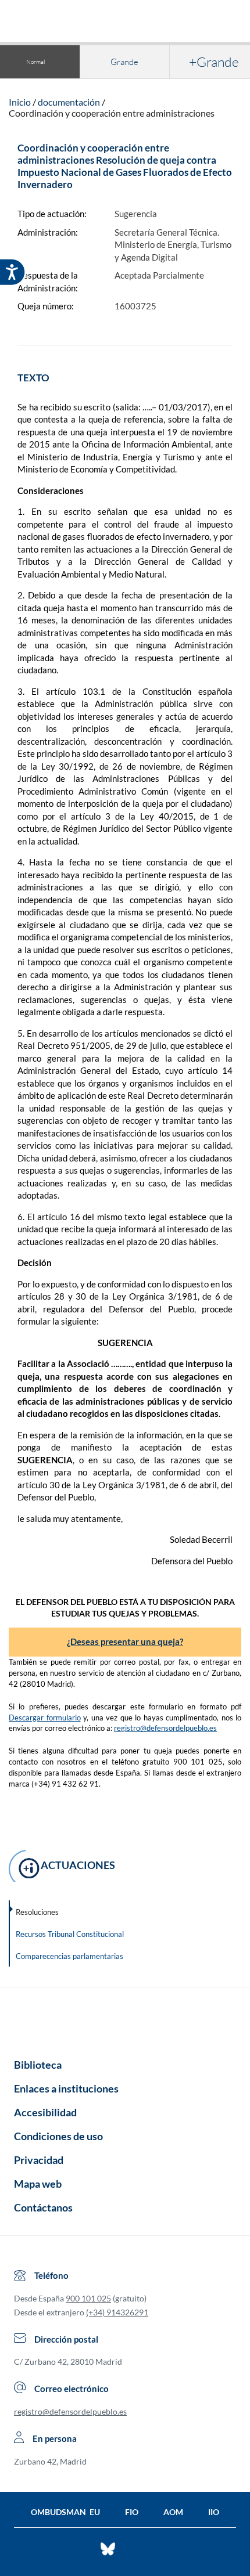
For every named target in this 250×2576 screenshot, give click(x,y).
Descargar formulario (45, 1718)
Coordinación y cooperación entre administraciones (112, 113)
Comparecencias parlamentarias (69, 1956)
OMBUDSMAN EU (65, 2512)
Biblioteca (38, 2065)
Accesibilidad (45, 2112)
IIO (214, 2512)
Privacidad (39, 2160)
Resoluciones (37, 1912)
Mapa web (38, 2184)
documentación (69, 102)
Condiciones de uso (58, 2136)
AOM (173, 2512)
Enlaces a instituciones (66, 2088)
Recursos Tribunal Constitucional (70, 1934)
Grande (124, 62)
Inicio (20, 102)
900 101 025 (88, 2298)
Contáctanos (43, 2207)
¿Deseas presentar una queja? (125, 1641)
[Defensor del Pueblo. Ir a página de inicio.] (125, 22)
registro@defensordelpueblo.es (165, 1728)
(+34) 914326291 (117, 2312)
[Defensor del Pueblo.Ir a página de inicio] (125, 2019)
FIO (132, 2512)
